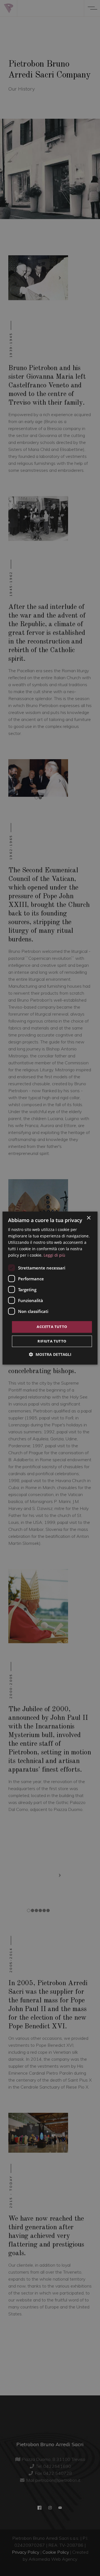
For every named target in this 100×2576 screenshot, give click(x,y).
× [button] (88, 1218)
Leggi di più (54, 1255)
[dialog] (50, 1288)
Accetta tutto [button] (52, 1327)
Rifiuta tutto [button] (52, 1341)
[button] (50, 1354)
